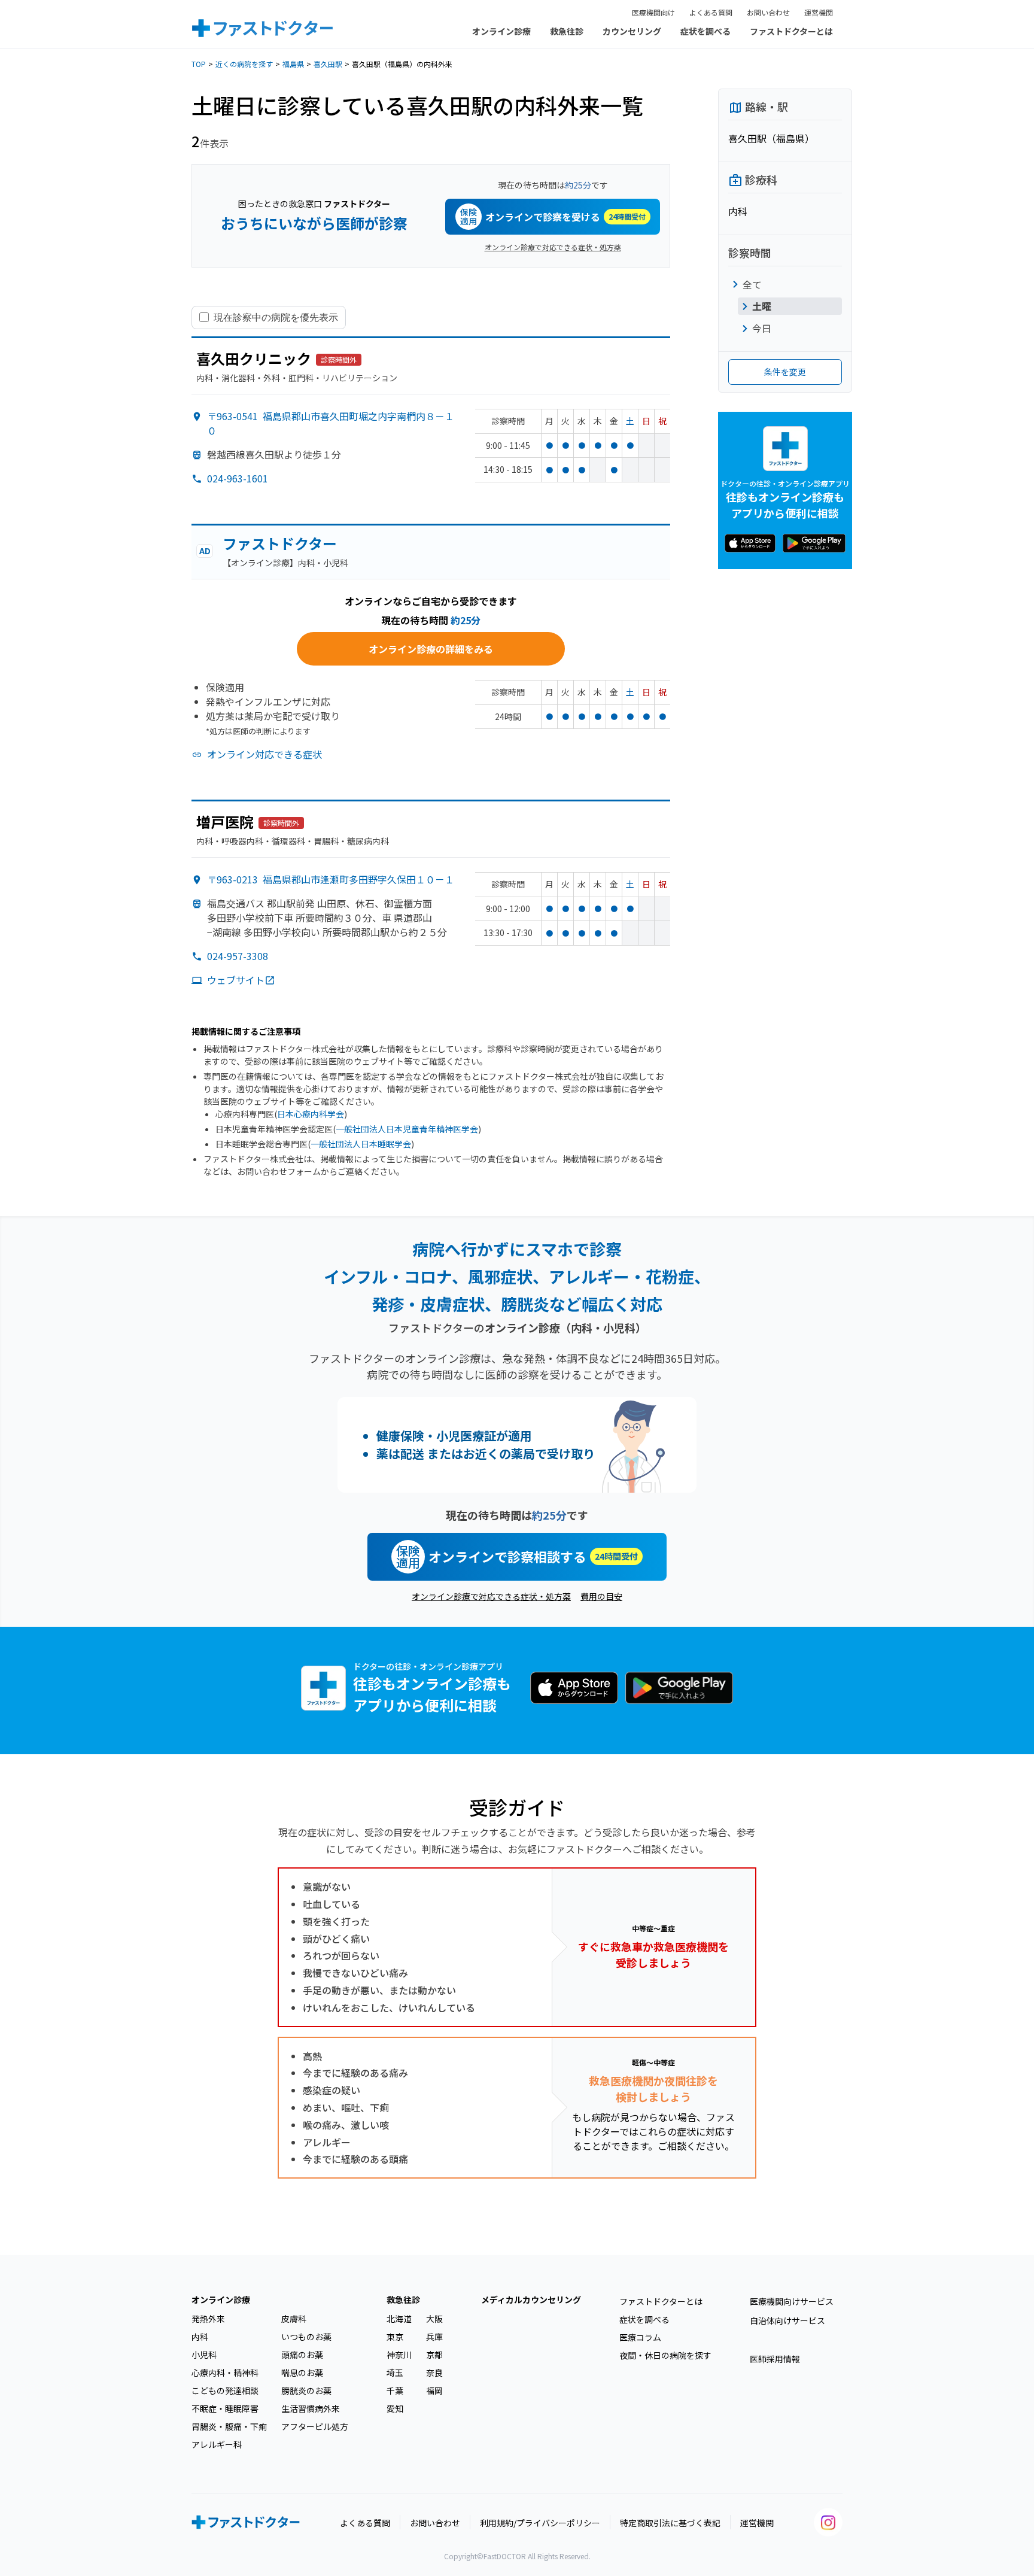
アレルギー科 (217, 2444)
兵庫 (434, 2337)
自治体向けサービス (787, 2320)
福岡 (434, 2390)
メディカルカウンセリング (531, 2299)
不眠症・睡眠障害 (225, 2408)
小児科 (204, 2355)
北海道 (399, 2319)
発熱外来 (208, 2319)
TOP (199, 64)
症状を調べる (705, 31)
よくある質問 (711, 12)
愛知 (395, 2408)
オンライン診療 (501, 31)
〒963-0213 (331, 879)
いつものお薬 (306, 2337)
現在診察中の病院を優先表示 (276, 317)
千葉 (395, 2390)
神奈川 (399, 2355)
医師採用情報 (775, 2359)
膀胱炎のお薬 (306, 2390)
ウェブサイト (236, 980)
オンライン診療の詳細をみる (431, 649)
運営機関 (819, 12)
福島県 (293, 64)
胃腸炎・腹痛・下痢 (229, 2426)
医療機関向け (653, 12)
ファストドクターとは (791, 31)
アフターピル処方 (315, 2426)
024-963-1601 (238, 478)
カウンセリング (632, 31)
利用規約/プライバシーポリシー (540, 2523)
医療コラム (640, 2337)
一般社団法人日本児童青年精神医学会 (407, 1129)
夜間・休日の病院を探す (665, 2355)
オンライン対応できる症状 (264, 754)
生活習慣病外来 (311, 2408)
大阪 (434, 2319)
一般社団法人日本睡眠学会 (361, 1144)
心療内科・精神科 (225, 2373)
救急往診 (567, 31)
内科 (200, 2337)
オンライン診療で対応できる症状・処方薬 (553, 247)
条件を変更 (785, 372)
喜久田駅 (328, 64)
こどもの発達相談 (225, 2390)
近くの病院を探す (244, 64)
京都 (434, 2355)
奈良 (434, 2373)
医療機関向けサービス (792, 2301)
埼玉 (395, 2373)
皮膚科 (294, 2319)
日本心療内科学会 (311, 1114)
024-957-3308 (238, 956)
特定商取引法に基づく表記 (670, 2523)
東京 (395, 2337)
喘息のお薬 (302, 2373)
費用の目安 (601, 1596)
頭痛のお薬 (302, 2355)
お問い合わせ (768, 12)
